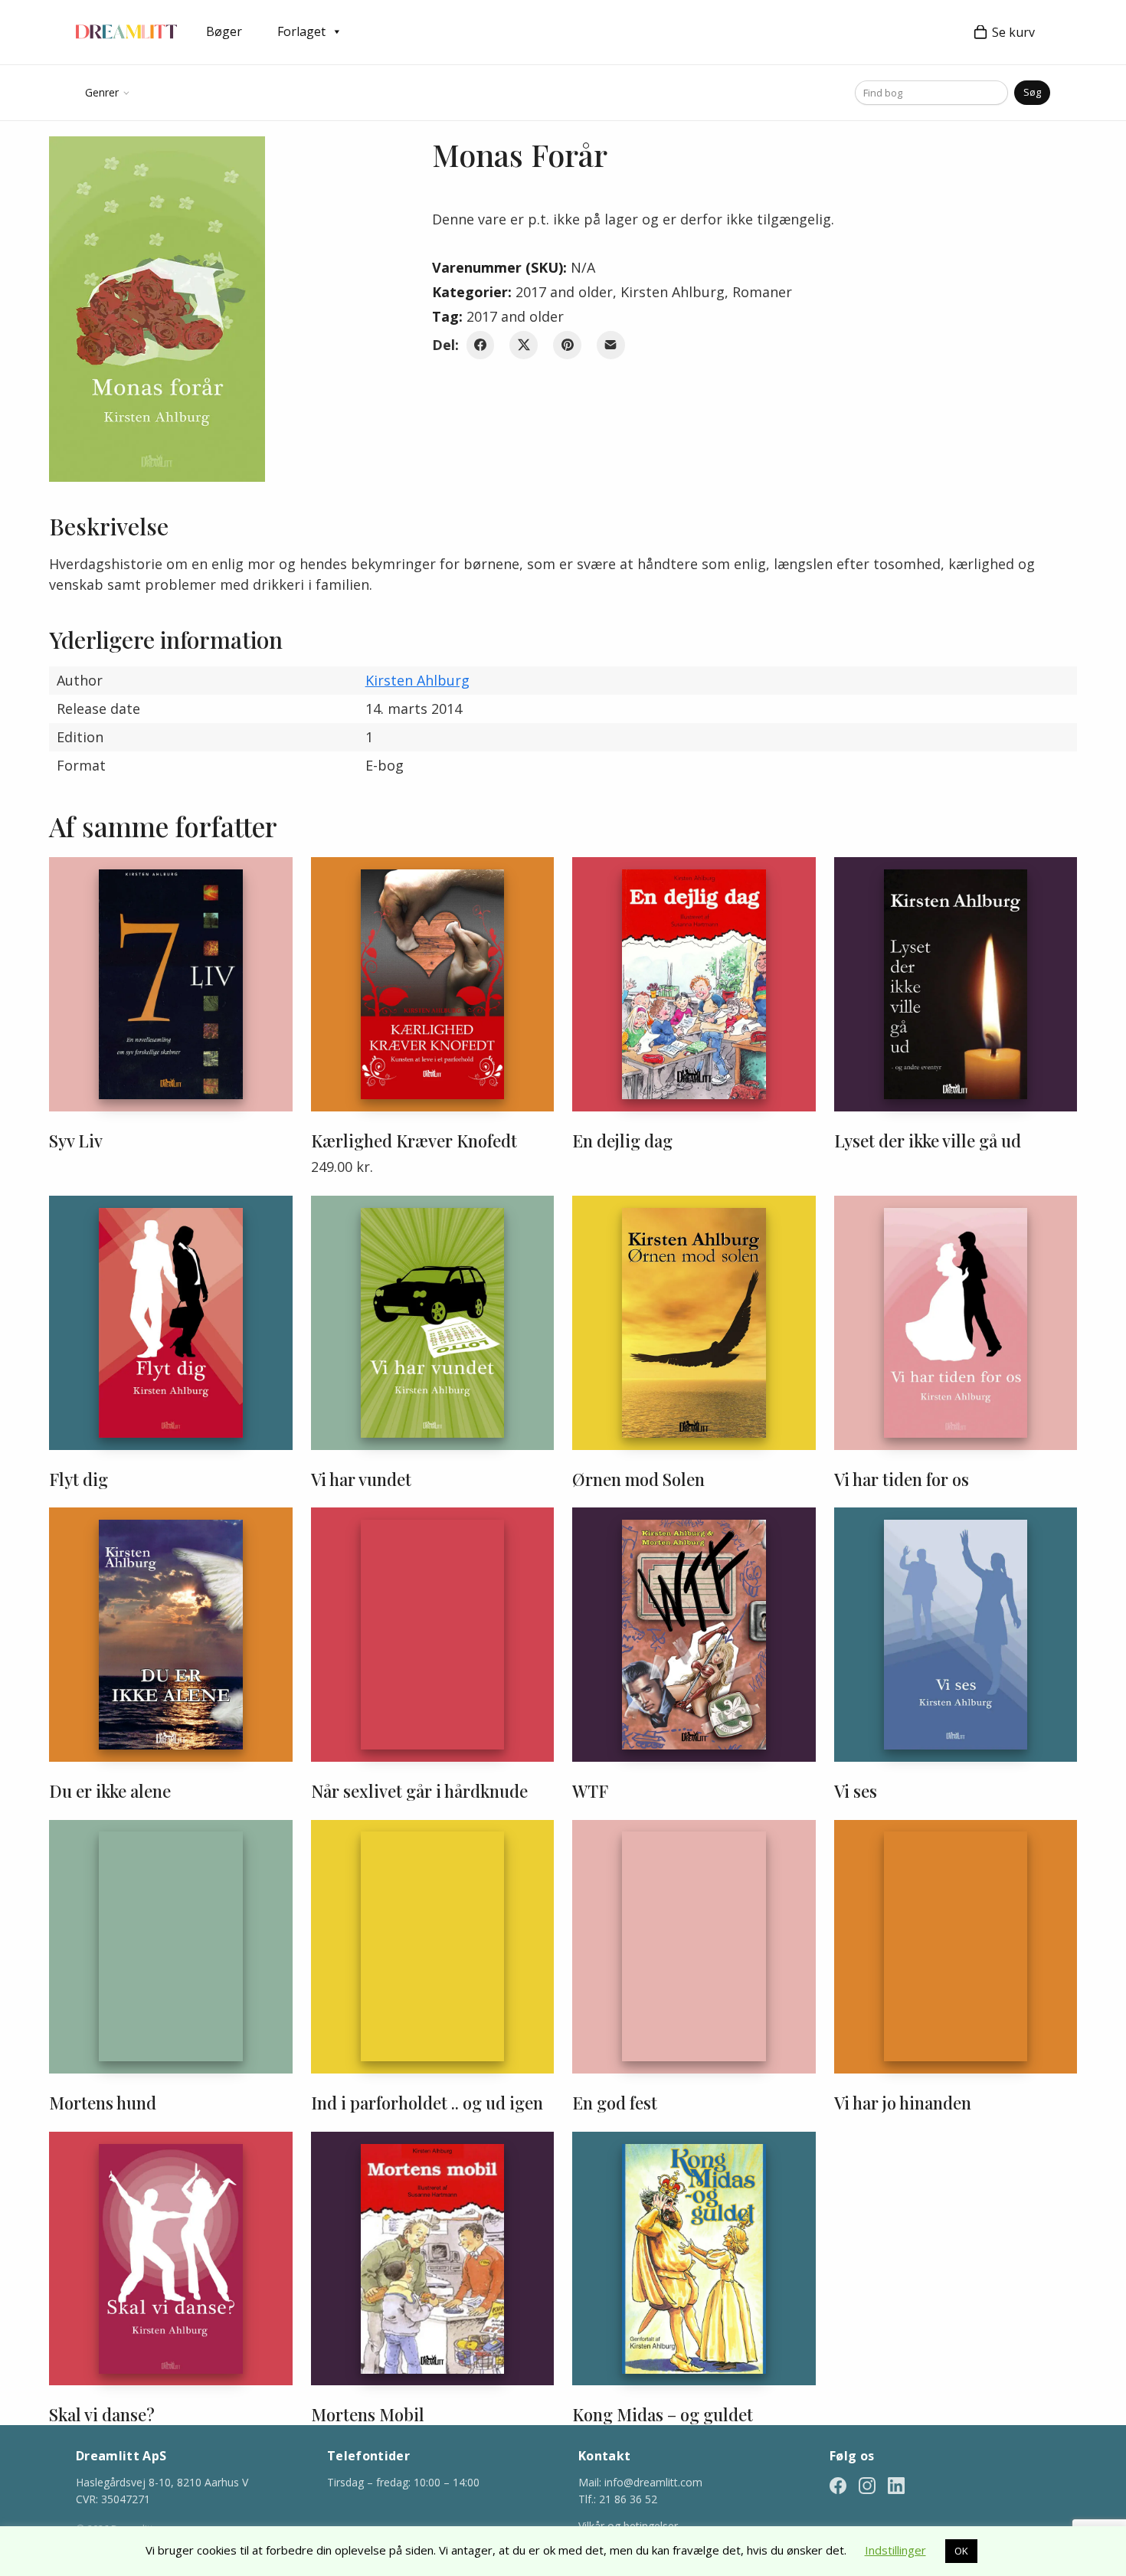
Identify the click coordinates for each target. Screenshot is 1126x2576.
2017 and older (564, 292)
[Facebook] (481, 345)
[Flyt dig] (171, 1323)
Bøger (224, 31)
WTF (590, 1791)
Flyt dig (79, 1479)
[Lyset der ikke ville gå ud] (956, 984)
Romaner (762, 292)
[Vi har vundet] (433, 1323)
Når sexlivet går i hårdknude (419, 1791)
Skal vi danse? (102, 2414)
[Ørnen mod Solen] (694, 1323)
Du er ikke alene (110, 1791)
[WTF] (694, 1635)
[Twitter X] (524, 345)
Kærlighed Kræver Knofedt (414, 1141)
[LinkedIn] (896, 2484)
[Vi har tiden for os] (956, 1323)
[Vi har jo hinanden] (956, 1947)
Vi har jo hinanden (903, 2103)
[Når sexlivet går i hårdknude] (433, 1635)
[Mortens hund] (171, 1947)
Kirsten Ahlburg (673, 292)
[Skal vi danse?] (171, 2259)
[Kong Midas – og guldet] (694, 2259)
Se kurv (1013, 32)
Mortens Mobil (368, 2414)
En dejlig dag (622, 1141)
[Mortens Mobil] (433, 2259)
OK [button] (961, 2551)
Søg (1032, 92)
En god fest (615, 2103)
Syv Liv (76, 1141)
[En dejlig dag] (694, 984)
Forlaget (301, 31)
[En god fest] (694, 1947)
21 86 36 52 (628, 2499)
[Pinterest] (567, 345)
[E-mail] (611, 345)
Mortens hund (103, 2103)
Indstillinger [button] (895, 2550)
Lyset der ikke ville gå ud (928, 1141)
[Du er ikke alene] (171, 1635)
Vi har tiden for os (902, 1479)
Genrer (102, 92)
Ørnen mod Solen (638, 1479)
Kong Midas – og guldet (663, 2414)
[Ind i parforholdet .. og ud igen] (433, 1947)
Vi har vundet (361, 1479)
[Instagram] (867, 2484)
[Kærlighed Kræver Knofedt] (433, 984)
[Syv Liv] (171, 984)
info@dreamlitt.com (653, 2482)
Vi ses (856, 1791)
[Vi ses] (956, 1635)
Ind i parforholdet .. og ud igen (427, 2103)
